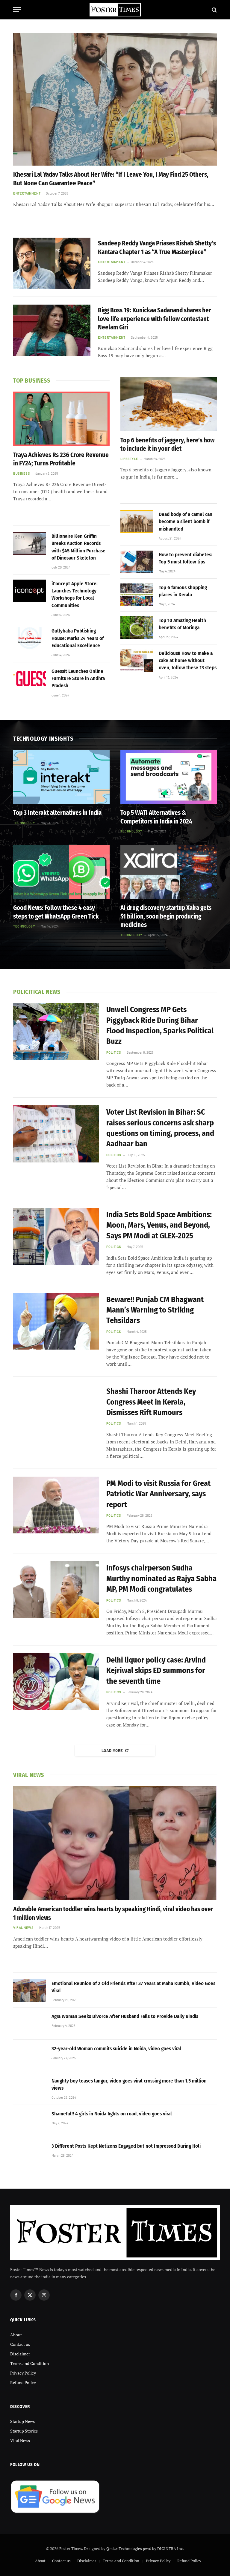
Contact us (20, 2344)
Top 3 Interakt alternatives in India (57, 813)
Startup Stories (24, 2431)
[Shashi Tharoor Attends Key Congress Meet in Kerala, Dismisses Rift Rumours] (56, 1413)
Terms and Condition (29, 2363)
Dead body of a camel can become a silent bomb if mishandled (186, 522)
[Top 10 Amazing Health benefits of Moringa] (137, 628)
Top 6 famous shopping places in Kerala (183, 591)
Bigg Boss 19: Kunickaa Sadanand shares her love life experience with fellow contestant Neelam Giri (155, 319)
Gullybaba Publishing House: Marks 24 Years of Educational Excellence (78, 638)
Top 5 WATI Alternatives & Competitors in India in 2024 (156, 817)
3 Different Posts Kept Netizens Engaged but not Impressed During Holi (126, 2146)
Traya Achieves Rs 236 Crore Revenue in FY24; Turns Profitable (61, 459)
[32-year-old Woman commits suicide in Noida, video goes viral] (30, 2056)
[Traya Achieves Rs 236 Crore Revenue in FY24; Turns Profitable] (61, 419)
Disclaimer (20, 2354)
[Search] (214, 10)
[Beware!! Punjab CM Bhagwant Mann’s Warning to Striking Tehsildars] (56, 1321)
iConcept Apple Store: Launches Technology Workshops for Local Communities (75, 595)
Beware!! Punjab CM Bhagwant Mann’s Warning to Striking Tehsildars (155, 1310)
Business (22, 473)
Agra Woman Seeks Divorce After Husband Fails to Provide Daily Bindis (125, 2016)
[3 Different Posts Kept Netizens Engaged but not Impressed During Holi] (30, 2153)
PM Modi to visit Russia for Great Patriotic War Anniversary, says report (158, 1494)
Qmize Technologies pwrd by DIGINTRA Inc (144, 2549)
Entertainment (27, 193)
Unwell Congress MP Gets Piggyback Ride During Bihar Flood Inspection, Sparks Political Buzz (160, 1025)
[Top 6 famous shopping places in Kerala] (137, 595)
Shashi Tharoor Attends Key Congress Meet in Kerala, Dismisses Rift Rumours (151, 1402)
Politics (114, 1052)
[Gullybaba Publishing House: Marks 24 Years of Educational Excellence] (30, 638)
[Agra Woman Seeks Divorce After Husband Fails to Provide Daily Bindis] (30, 2024)
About (16, 2335)
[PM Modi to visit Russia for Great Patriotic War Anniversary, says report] (56, 1505)
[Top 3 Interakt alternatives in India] (61, 777)
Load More (112, 1750)
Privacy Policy (23, 2373)
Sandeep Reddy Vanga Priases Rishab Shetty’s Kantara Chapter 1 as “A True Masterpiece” (157, 248)
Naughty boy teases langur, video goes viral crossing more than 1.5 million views (129, 2084)
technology (24, 823)
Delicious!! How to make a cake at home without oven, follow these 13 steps (188, 661)
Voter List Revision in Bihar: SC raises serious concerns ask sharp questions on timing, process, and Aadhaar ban (160, 1128)
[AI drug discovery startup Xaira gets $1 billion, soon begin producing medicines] (169, 872)
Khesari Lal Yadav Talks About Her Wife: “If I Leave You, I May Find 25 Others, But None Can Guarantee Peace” (111, 179)
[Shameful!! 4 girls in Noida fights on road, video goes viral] (30, 2121)
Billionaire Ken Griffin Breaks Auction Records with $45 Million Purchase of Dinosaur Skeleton (78, 547)
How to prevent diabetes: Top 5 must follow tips (186, 558)
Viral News (24, 1928)
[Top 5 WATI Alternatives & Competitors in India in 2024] (169, 777)
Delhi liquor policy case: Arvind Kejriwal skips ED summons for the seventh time (156, 1671)
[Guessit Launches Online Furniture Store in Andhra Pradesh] (30, 679)
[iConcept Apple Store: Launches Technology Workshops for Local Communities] (30, 591)
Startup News (22, 2421)
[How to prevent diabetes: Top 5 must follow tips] (137, 562)
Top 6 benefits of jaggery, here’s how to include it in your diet (167, 445)
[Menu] (17, 10)
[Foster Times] (115, 10)
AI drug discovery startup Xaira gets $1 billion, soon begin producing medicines (166, 916)
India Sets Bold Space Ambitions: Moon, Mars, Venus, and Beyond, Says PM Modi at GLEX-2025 (159, 1225)
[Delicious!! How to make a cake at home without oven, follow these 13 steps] (137, 661)
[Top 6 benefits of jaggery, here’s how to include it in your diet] (169, 404)
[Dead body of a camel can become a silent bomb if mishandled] (137, 522)
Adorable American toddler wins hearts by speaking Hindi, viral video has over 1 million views (113, 1913)
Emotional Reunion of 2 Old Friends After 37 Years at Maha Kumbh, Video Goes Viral (133, 1987)
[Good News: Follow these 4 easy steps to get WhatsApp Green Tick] (61, 872)
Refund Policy (23, 2382)
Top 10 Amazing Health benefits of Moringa (182, 624)
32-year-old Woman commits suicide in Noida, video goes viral (116, 2049)
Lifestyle (129, 459)
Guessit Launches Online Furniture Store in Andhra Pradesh (78, 679)
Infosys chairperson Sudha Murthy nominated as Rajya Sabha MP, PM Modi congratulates (161, 1579)
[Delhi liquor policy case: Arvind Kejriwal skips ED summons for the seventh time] (56, 1682)
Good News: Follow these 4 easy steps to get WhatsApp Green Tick (56, 912)
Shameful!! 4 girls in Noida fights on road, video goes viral (112, 2114)
